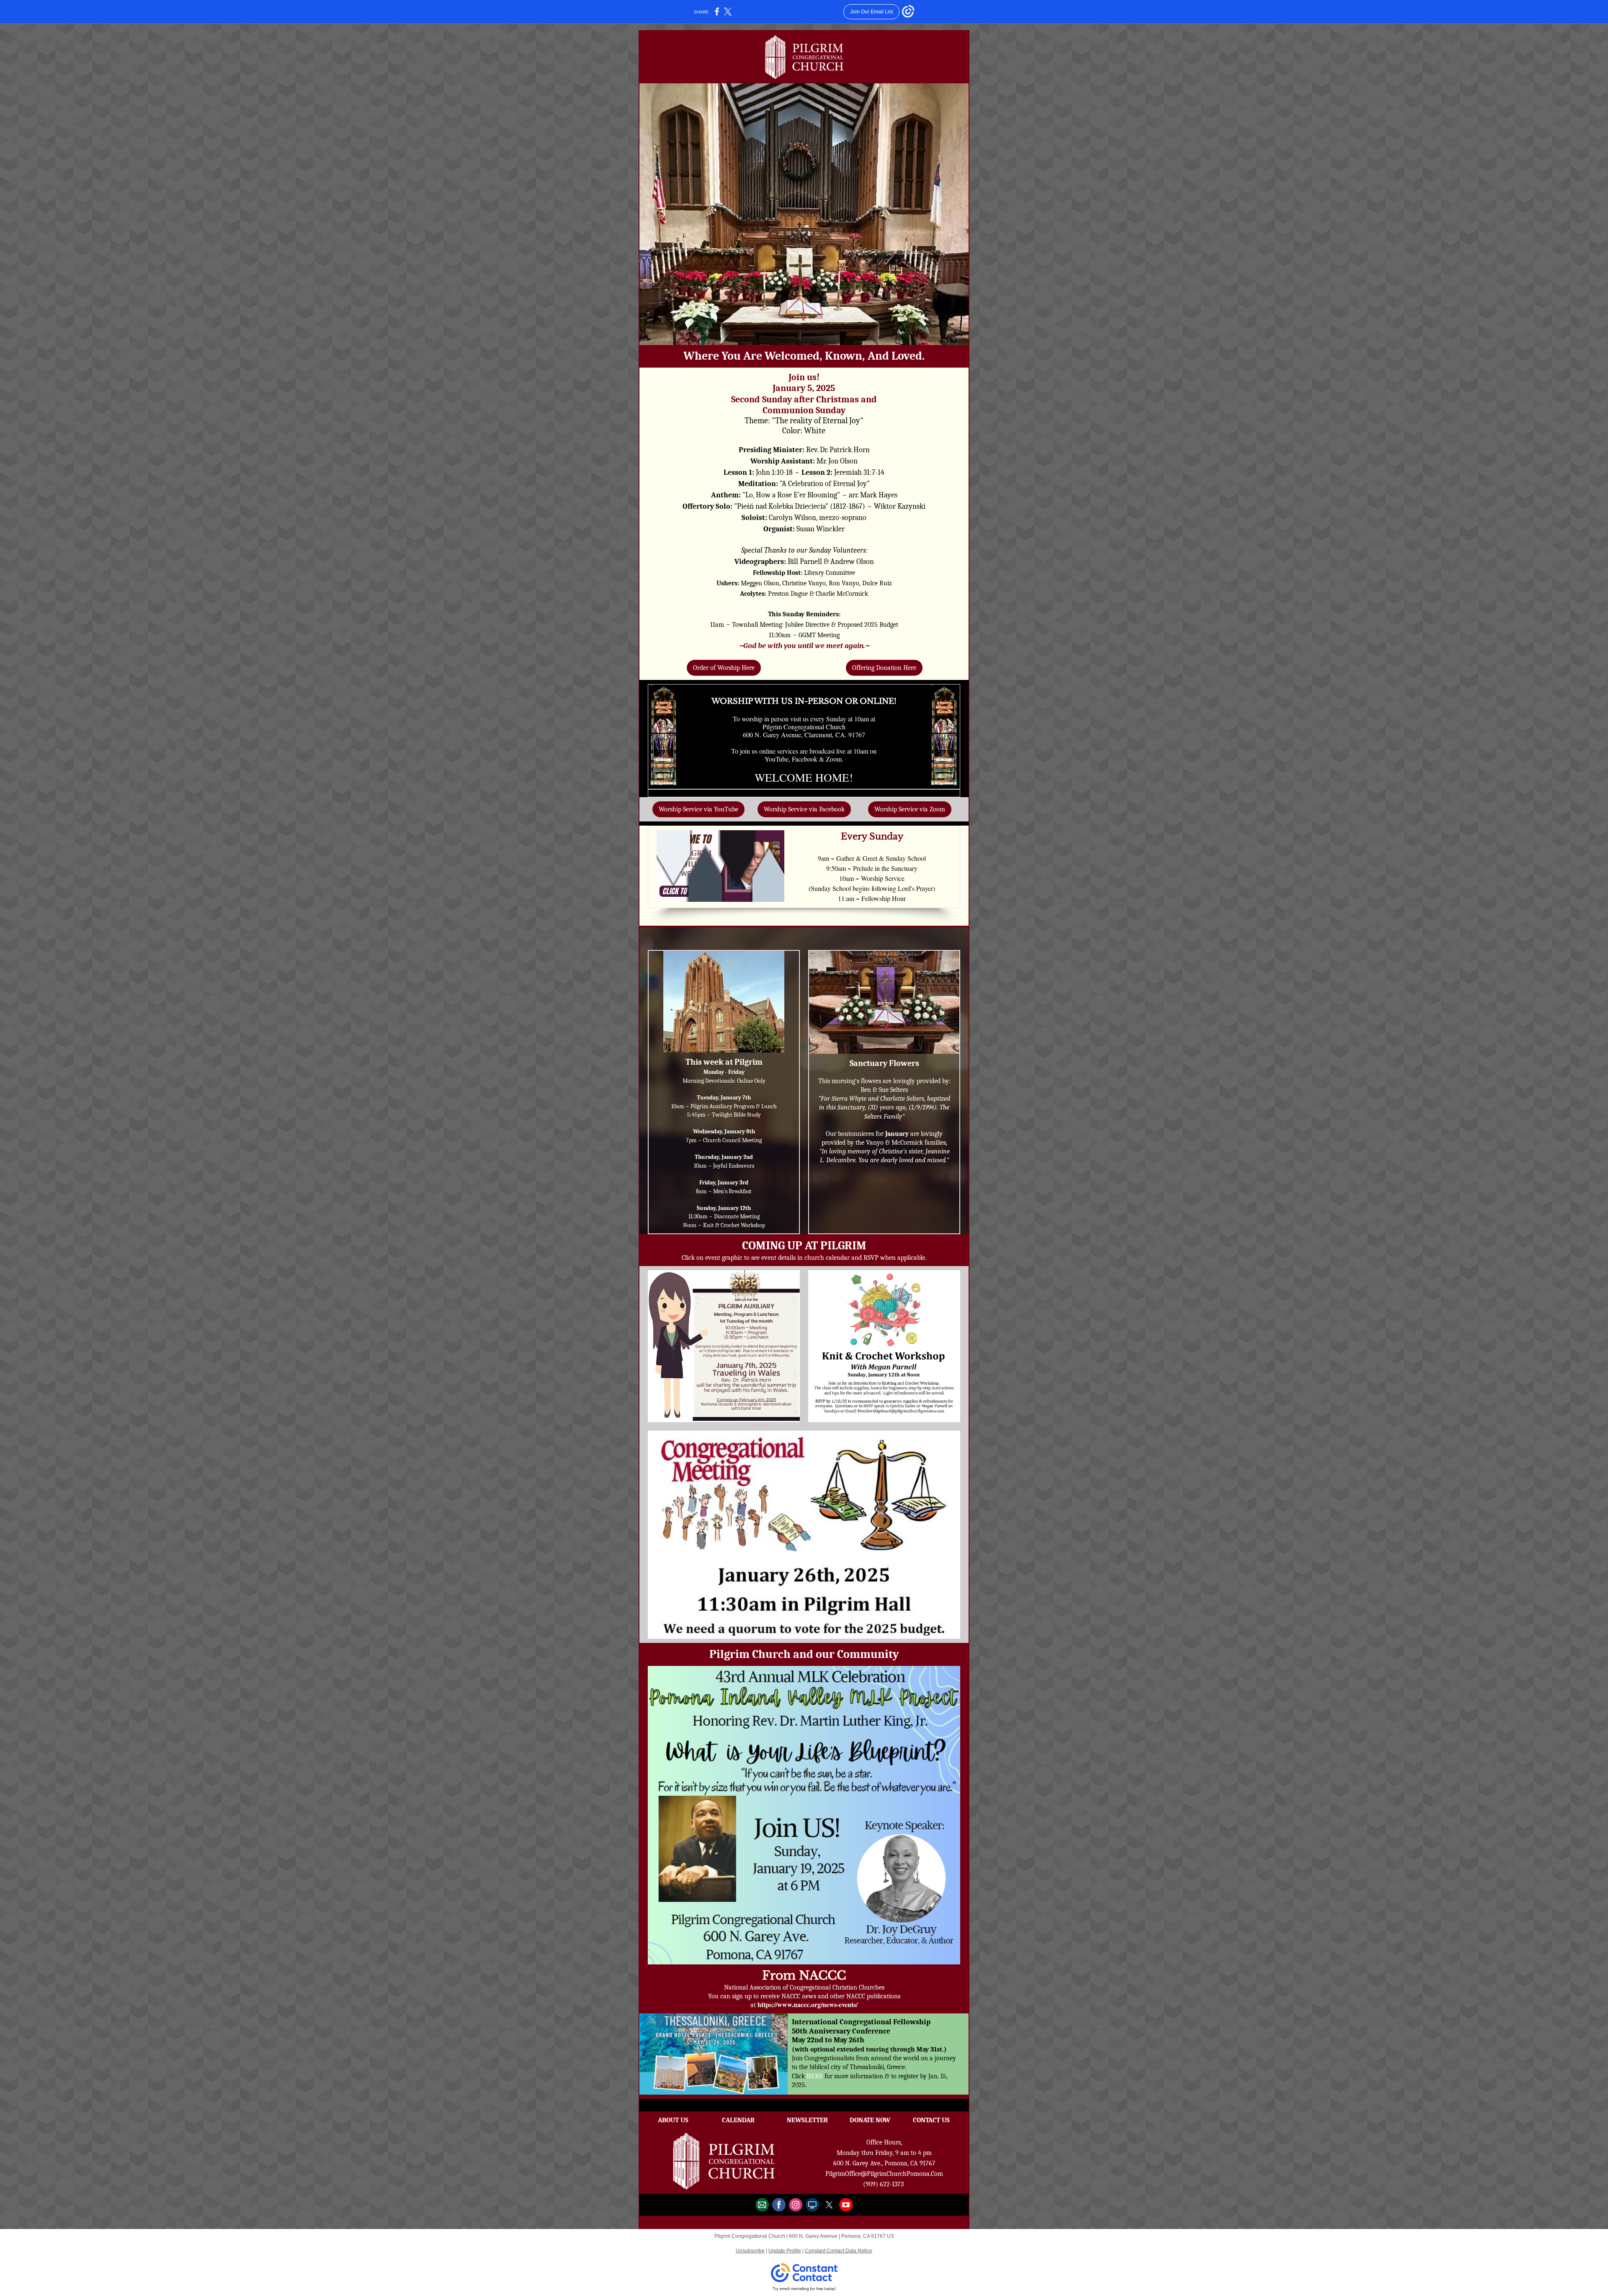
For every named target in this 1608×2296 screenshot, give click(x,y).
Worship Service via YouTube (698, 809)
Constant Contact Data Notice (839, 2251)
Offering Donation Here (884, 668)
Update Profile (785, 2251)
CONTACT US (931, 2120)
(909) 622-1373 (883, 2184)
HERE (816, 2076)
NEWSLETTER (807, 2120)
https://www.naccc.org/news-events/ (808, 2004)
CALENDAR (738, 2120)
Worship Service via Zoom (910, 809)
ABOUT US (673, 2120)
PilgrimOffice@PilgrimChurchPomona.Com (884, 2174)
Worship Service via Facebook (804, 809)
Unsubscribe (750, 2251)
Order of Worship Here (724, 668)
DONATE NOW (870, 2120)
